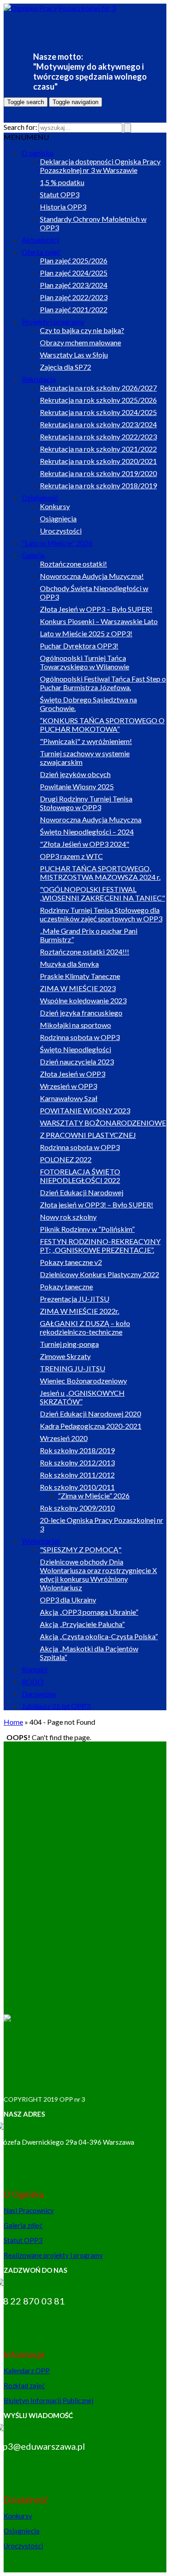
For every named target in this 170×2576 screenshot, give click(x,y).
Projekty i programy (53, 322)
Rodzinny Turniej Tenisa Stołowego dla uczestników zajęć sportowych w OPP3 (101, 914)
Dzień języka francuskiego (81, 1013)
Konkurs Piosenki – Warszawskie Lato (99, 621)
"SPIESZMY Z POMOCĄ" (81, 1549)
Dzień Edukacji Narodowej (82, 1192)
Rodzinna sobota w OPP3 (80, 1037)
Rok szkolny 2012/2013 (77, 1462)
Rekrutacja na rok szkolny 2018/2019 (98, 485)
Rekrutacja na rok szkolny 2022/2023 (98, 436)
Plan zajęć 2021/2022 (74, 309)
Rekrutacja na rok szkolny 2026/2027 (98, 388)
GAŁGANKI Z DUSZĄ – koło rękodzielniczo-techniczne (85, 1327)
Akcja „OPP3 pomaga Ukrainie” (89, 1612)
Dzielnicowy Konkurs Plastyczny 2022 (100, 1274)
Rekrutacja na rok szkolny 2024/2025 (98, 412)
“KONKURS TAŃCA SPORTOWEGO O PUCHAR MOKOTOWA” (102, 725)
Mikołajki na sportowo (75, 1025)
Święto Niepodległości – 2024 (87, 832)
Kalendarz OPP (27, 2371)
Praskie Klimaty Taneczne (80, 976)
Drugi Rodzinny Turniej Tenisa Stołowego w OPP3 (86, 803)
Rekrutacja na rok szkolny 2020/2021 (98, 461)
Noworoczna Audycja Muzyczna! (92, 576)
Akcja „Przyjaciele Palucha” (82, 1624)
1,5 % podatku (62, 182)
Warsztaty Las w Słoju (74, 355)
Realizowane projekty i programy (53, 2255)
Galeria (33, 555)
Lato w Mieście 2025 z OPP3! (86, 633)
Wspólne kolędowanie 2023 (83, 1000)
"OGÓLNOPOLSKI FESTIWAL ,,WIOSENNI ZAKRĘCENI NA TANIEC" (102, 893)
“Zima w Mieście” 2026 (94, 1496)
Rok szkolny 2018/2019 (77, 1450)
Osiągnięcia (58, 518)
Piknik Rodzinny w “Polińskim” (87, 1229)
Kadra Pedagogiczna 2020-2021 (91, 1426)
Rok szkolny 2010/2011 (77, 1487)
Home (13, 1722)
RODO (33, 1682)
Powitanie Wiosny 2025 (77, 786)
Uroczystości (61, 531)
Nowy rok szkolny (68, 1217)
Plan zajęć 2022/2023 (74, 297)
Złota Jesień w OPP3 (73, 1074)
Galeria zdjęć (23, 2225)
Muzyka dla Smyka (69, 964)
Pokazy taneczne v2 (71, 1262)
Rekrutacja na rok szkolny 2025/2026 (98, 400)
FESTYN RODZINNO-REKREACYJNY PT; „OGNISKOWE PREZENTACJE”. (100, 1245)
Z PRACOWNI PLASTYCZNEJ (88, 1135)
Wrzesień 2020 (64, 1438)
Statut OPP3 (60, 194)
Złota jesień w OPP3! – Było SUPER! (97, 1205)
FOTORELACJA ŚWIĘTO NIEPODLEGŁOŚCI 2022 (80, 1176)
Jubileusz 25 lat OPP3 (56, 1706)
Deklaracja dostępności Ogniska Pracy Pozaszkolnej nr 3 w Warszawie (100, 166)
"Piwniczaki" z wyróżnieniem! (86, 741)
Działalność (40, 498)
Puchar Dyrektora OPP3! (79, 646)
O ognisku (38, 153)
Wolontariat (41, 1541)
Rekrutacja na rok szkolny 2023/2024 (98, 424)
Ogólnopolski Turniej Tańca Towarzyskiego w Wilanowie (85, 662)
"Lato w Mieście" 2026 (57, 543)
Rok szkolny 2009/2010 (77, 1508)
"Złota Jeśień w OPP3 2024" (85, 844)
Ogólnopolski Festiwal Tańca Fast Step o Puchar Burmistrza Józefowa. (103, 683)
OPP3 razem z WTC (71, 856)
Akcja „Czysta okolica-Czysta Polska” (99, 1636)
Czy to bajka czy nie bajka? (82, 330)
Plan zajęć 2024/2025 (74, 273)
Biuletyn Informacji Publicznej (49, 2400)
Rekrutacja (39, 379)
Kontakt (35, 1669)
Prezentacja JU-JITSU (75, 1299)
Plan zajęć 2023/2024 (74, 285)
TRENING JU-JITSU (73, 1368)
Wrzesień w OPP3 (68, 1086)
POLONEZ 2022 (66, 1159)
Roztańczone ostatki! (73, 564)
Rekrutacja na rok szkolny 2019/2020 (98, 473)
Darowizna (39, 1694)
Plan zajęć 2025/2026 (74, 260)
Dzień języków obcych (75, 774)
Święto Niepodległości (75, 1049)
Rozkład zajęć (24, 2385)
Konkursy (55, 506)
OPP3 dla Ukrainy (68, 1600)
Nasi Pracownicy (29, 2210)
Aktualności (40, 240)
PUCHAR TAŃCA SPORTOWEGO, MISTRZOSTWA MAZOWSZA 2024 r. (100, 873)
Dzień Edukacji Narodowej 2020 (90, 1414)
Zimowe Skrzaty (65, 1356)
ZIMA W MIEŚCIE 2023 (78, 988)
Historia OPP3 (63, 207)
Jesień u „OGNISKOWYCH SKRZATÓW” (82, 1397)
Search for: (20, 127)
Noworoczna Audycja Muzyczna (91, 819)
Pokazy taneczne (66, 1286)
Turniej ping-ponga (69, 1344)
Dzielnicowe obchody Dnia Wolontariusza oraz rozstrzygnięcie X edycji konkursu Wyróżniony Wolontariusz (98, 1574)
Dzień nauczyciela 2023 (77, 1061)
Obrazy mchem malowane (80, 342)
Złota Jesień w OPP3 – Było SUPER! (96, 609)
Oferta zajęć (41, 252)
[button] (26, 137)
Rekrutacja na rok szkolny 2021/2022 (98, 449)
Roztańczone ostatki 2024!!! (85, 952)
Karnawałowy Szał (69, 1098)
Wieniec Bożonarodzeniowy (83, 1381)
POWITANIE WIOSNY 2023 (85, 1110)
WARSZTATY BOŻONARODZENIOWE (103, 1123)
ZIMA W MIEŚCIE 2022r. (80, 1311)
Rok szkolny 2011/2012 (77, 1475)
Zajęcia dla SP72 (66, 367)
